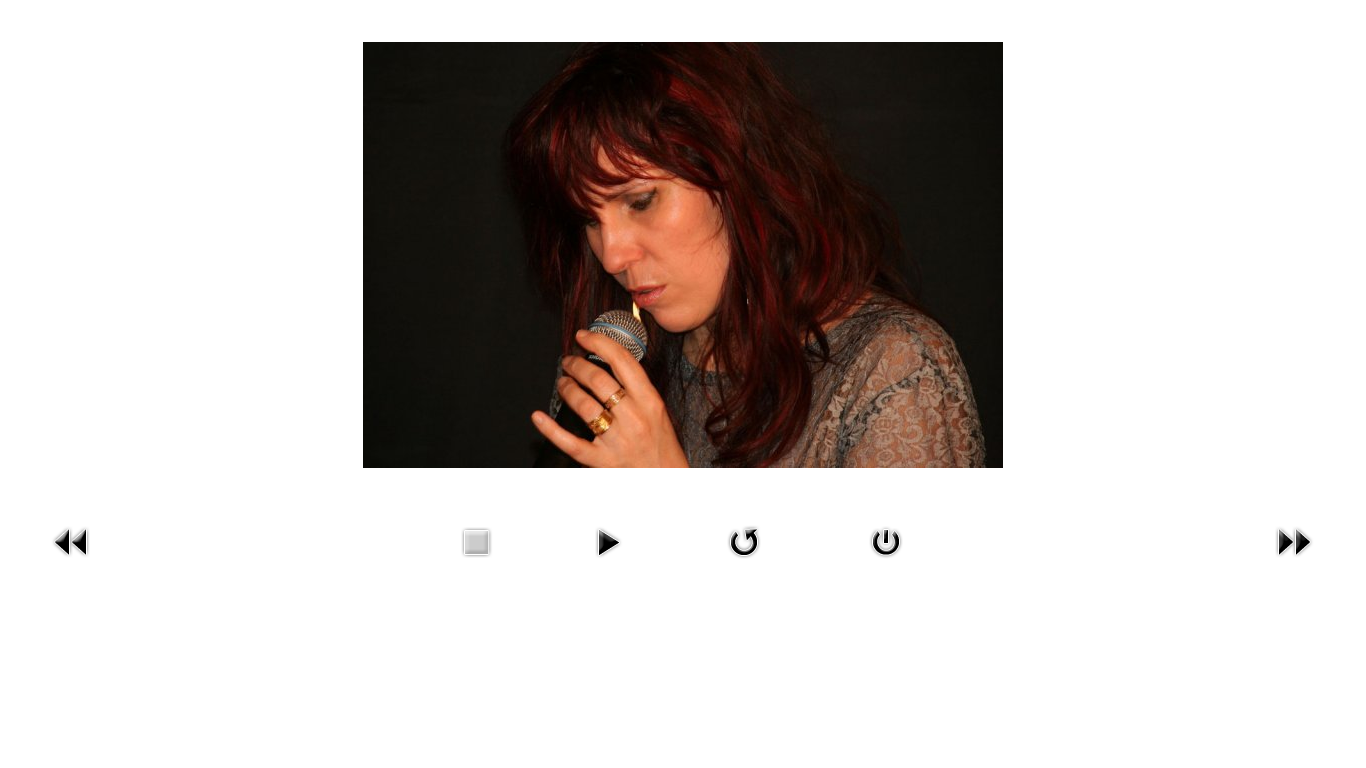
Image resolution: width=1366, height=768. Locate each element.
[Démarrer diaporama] (608, 561)
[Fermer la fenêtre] (886, 561)
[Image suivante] (1294, 561)
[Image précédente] (72, 561)
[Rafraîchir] (744, 561)
